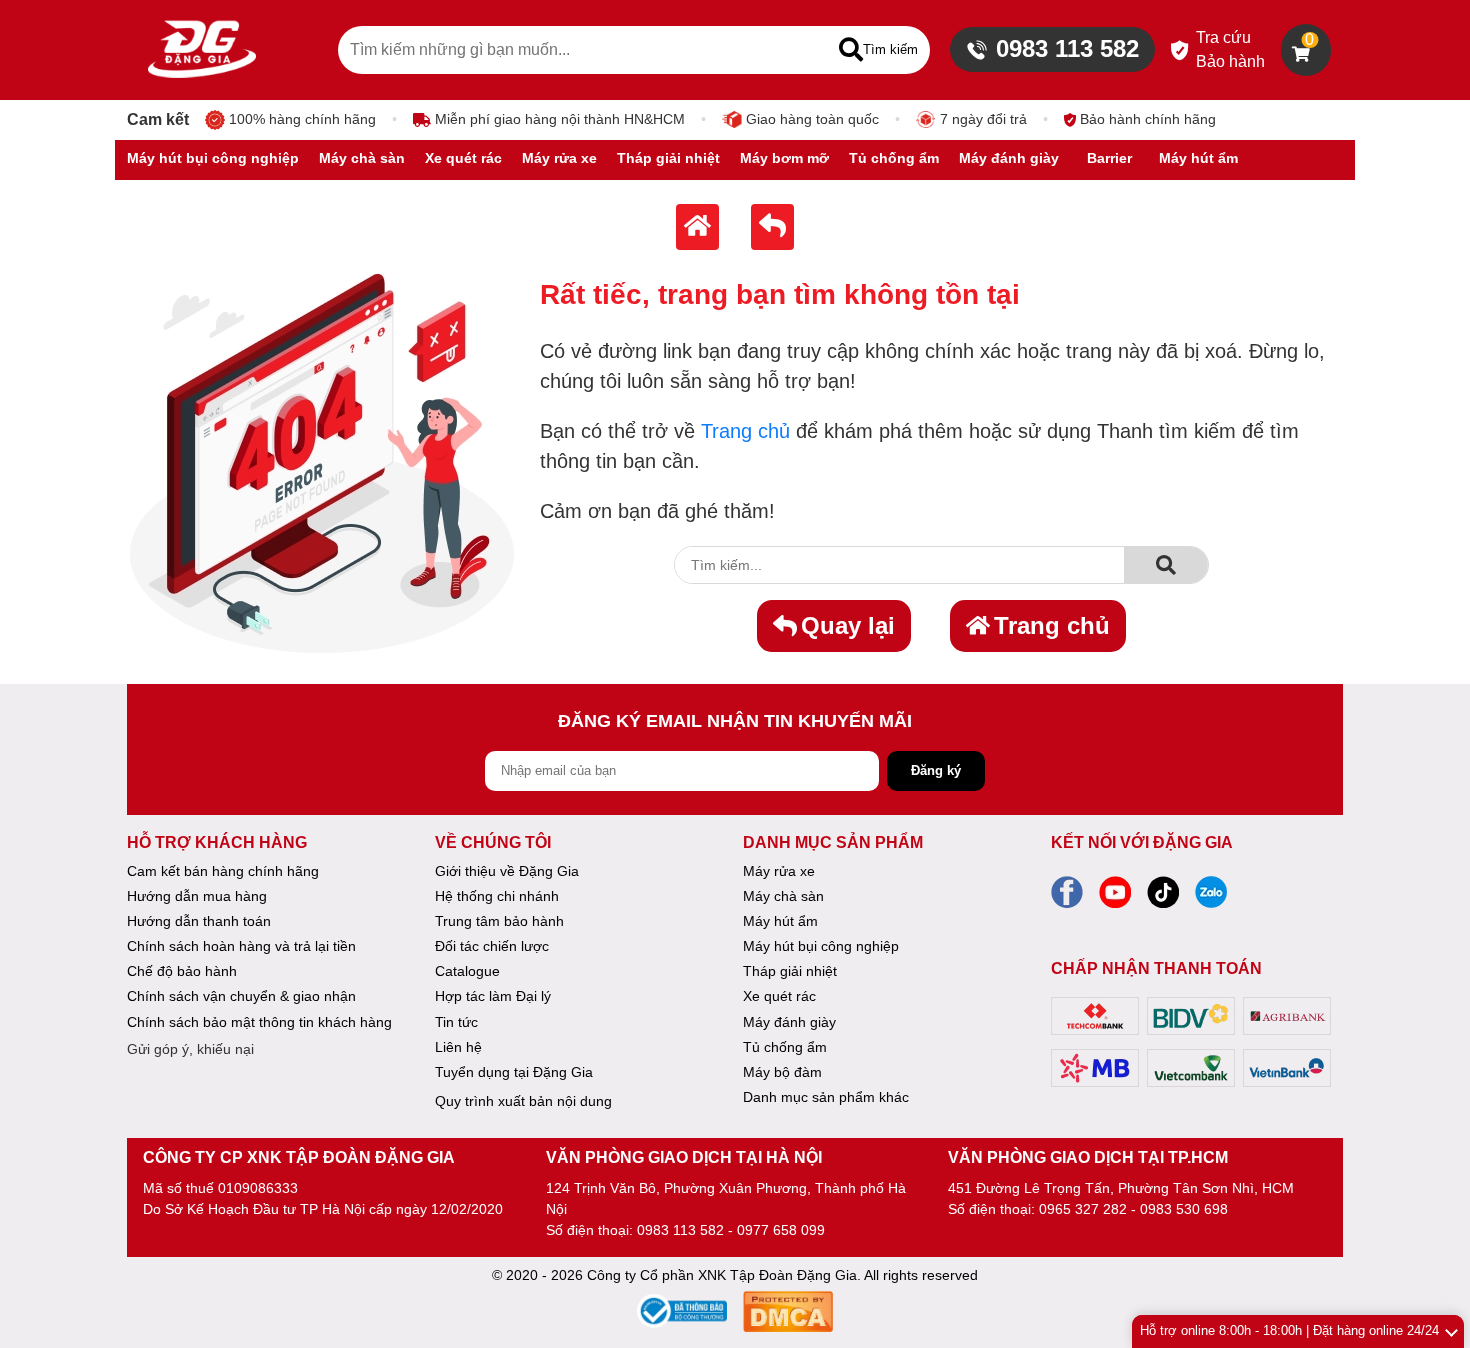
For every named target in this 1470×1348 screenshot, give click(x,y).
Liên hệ (458, 1047)
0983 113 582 (1067, 48)
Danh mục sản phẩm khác (826, 1097)
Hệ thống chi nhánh (497, 896)
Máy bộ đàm (782, 1072)
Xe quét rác (779, 996)
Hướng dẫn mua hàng (197, 896)
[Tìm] (1166, 565)
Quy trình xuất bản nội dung (523, 1101)
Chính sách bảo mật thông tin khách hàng (259, 1022)
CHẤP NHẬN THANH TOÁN (1156, 968)
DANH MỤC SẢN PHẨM (833, 842)
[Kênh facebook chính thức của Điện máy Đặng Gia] (1067, 898)
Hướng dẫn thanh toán (199, 921)
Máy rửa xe (779, 871)
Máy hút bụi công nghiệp (821, 946)
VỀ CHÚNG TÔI (493, 842)
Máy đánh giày (789, 1022)
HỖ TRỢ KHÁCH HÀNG (217, 842)
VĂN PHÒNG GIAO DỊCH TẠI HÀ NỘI (684, 1157)
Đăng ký (936, 770)
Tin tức (456, 1022)
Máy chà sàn (783, 896)
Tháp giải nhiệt (790, 971)
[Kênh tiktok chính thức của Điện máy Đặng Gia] (1163, 898)
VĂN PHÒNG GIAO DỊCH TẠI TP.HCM (1088, 1157)
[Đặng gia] (202, 50)
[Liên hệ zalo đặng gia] (1211, 898)
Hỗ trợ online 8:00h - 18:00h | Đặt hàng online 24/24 (1289, 1330)
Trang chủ (745, 431)
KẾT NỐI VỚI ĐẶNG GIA (1142, 842)
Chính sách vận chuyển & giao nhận (241, 996)
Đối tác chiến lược (492, 946)
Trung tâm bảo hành (499, 921)
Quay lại (848, 625)
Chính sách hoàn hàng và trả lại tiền (241, 946)
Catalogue (467, 971)
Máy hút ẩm (780, 921)
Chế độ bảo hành (182, 971)
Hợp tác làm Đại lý (493, 996)
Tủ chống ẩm (785, 1047)
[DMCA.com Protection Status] (788, 1314)
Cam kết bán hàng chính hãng (223, 871)
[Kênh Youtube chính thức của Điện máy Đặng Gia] (1115, 898)
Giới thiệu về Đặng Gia (507, 871)
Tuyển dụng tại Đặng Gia (514, 1072)
